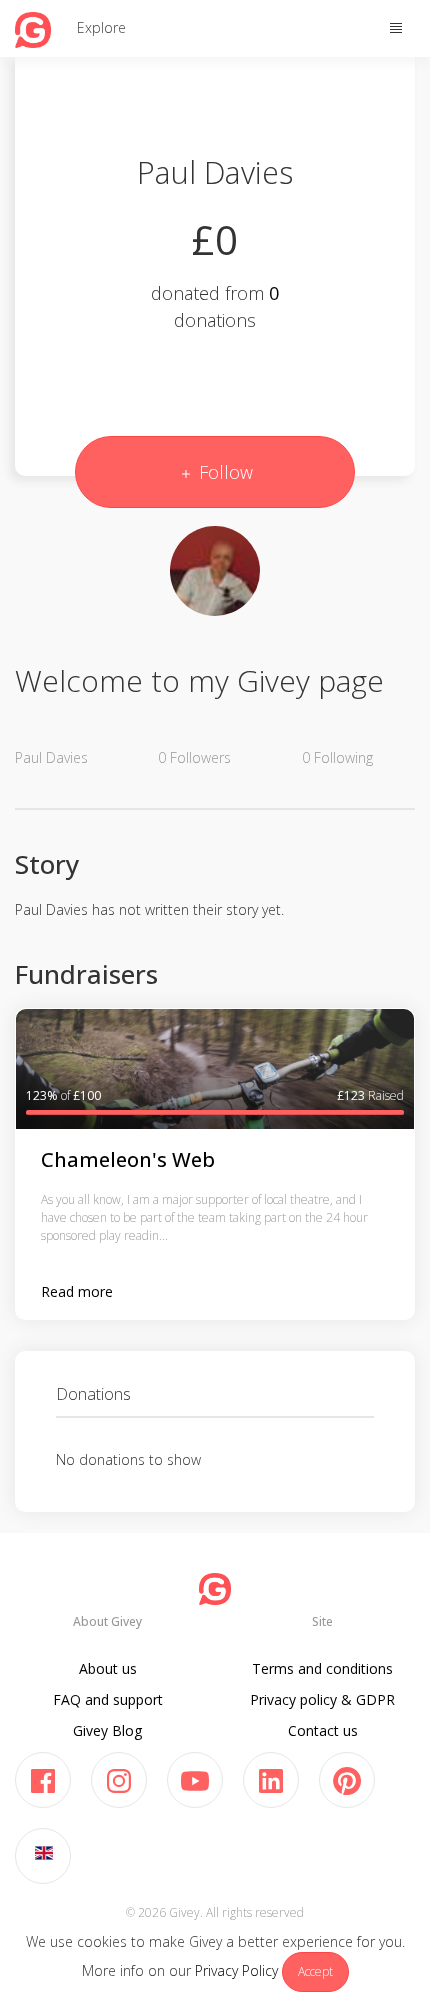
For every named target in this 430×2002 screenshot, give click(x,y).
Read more (77, 1291)
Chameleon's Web (128, 1159)
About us (108, 1668)
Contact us (323, 1730)
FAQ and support (108, 1699)
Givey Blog (107, 1730)
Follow (223, 472)
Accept (315, 1971)
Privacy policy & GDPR (322, 1699)
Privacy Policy (236, 1970)
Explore (101, 27)
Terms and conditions (322, 1668)
